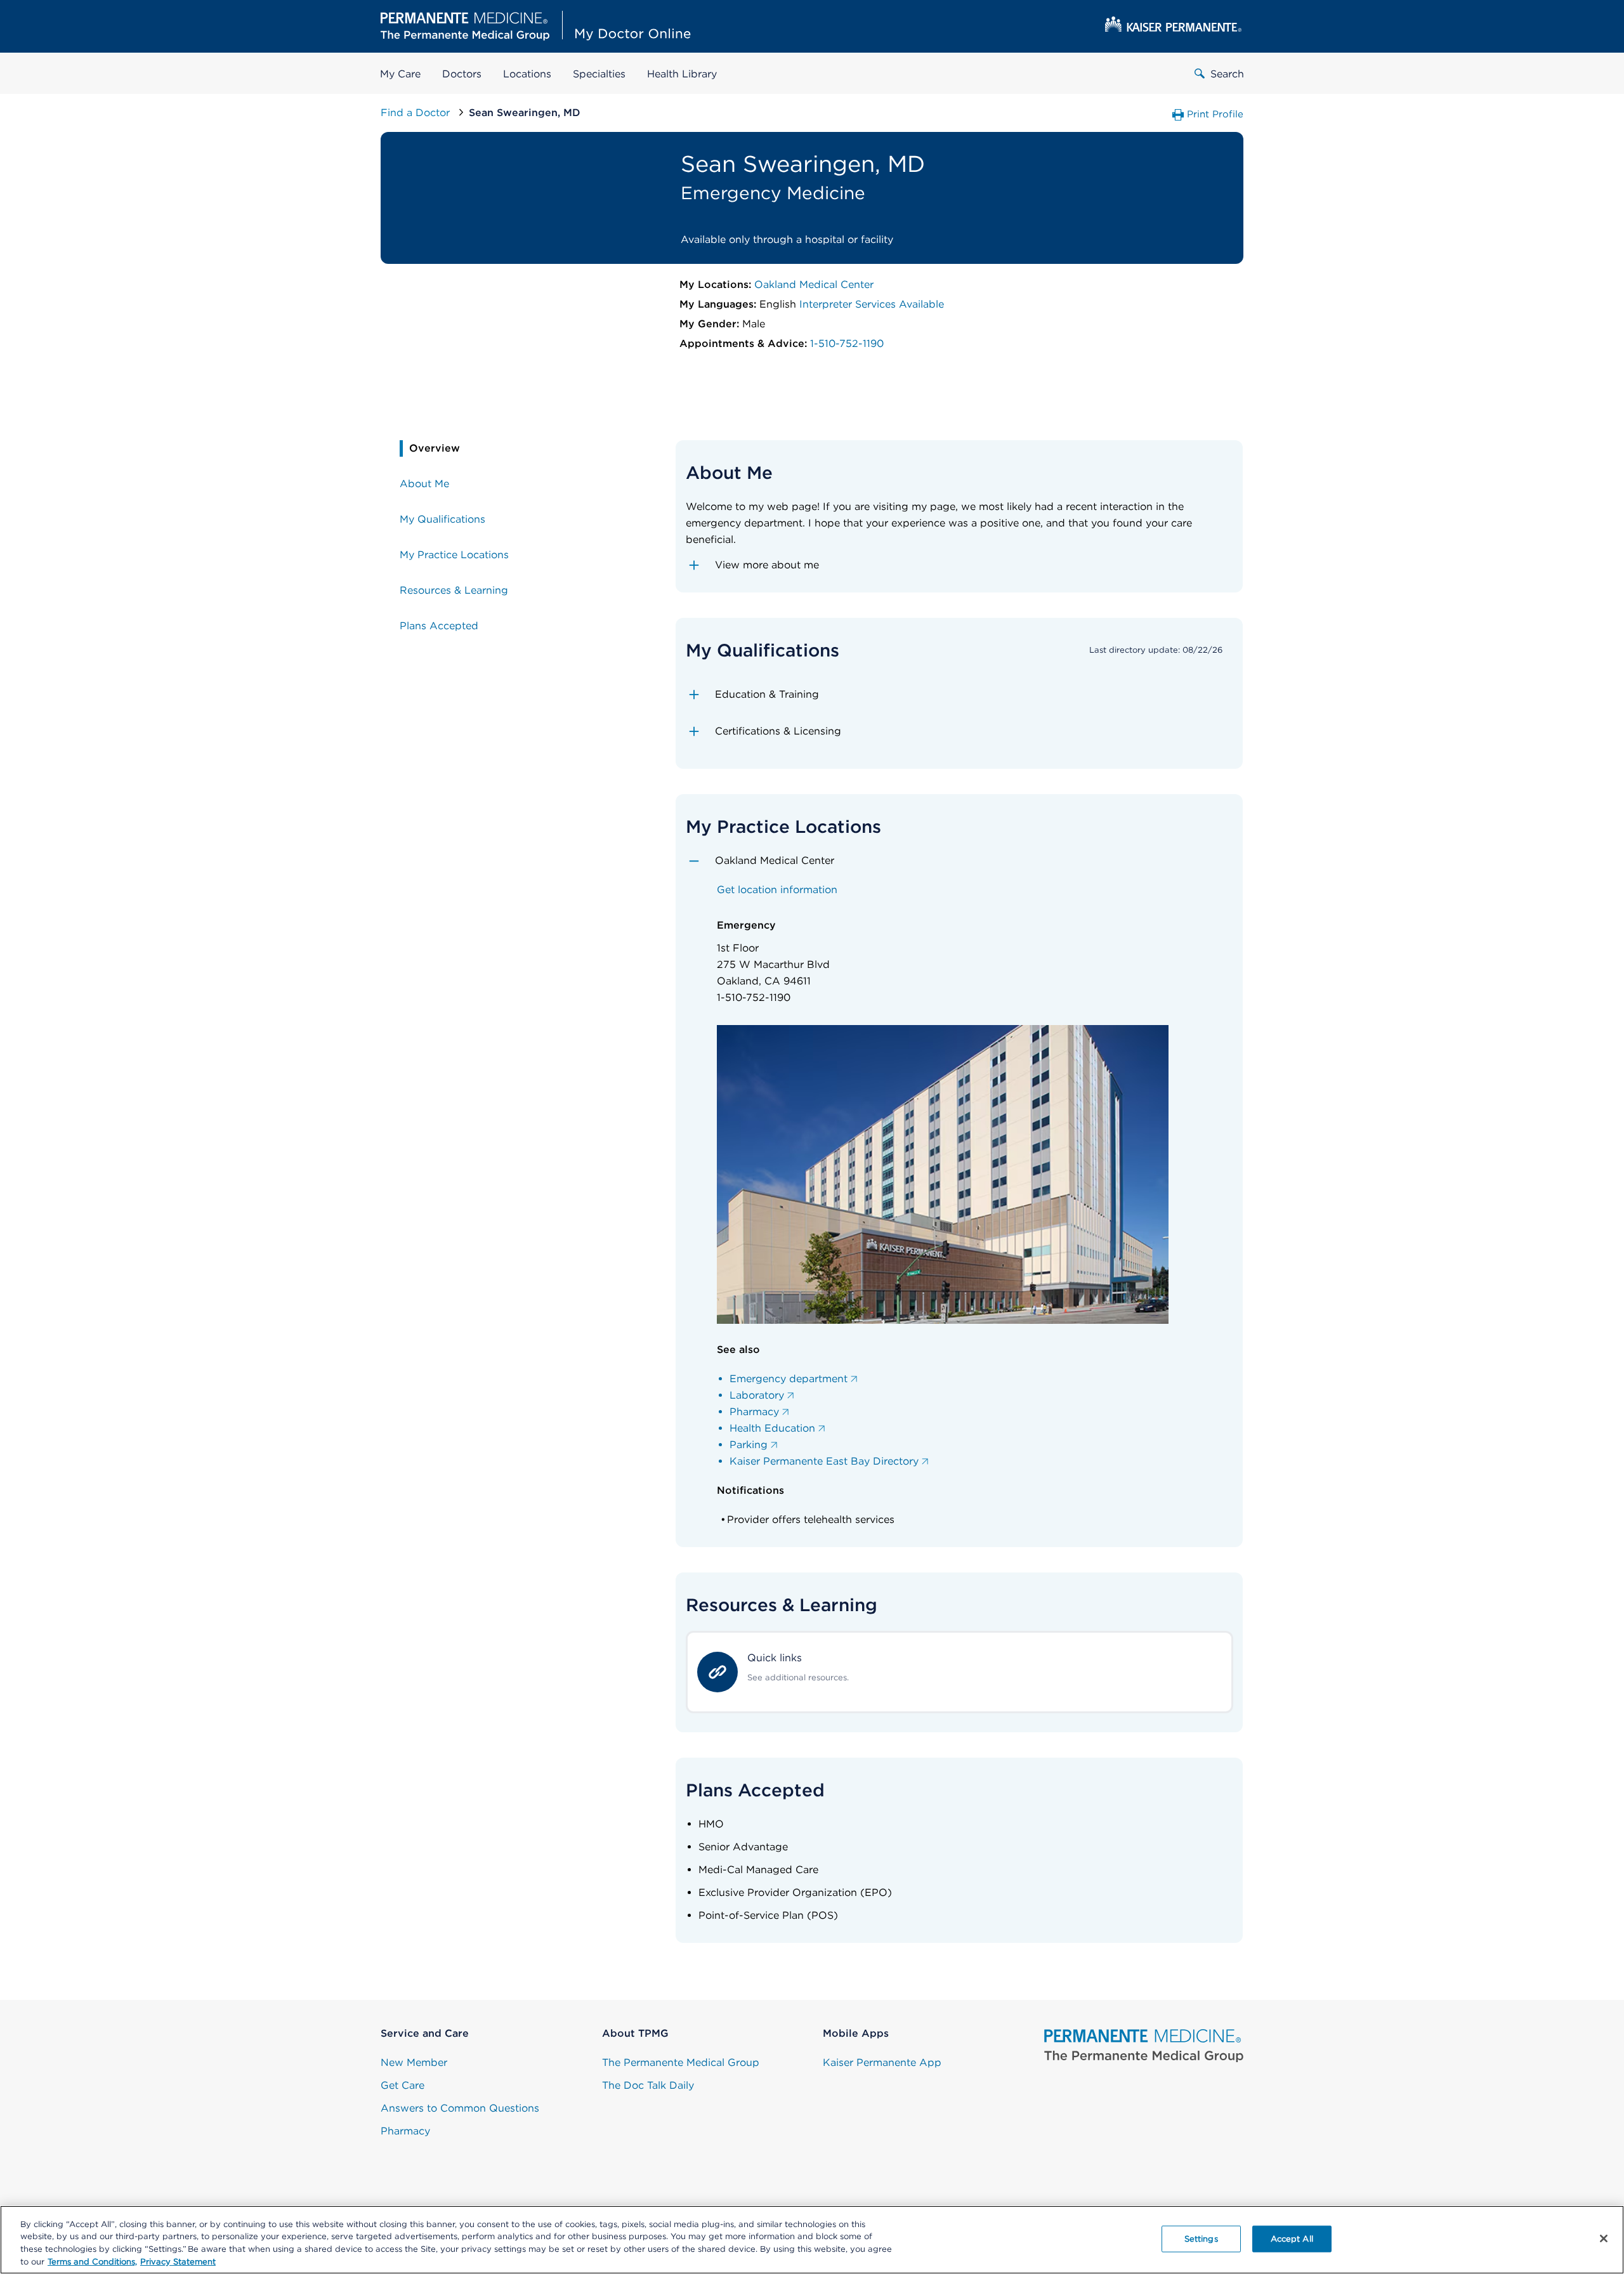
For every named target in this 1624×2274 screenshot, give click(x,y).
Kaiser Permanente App (882, 2062)
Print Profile (1215, 114)
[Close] (1604, 2238)
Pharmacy (754, 1412)
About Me (424, 484)
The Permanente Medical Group (681, 2062)
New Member (414, 2062)
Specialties (599, 74)
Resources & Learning (454, 590)
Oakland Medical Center (814, 284)
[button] (959, 565)
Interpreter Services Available (872, 304)
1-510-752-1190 (847, 343)
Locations (527, 74)
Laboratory (757, 1395)
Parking (749, 1445)
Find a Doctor (417, 113)
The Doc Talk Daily (648, 2085)
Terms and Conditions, (92, 2261)
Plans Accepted (439, 626)
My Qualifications (442, 519)
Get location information (777, 890)
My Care (400, 74)
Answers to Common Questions (460, 2108)
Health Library (682, 74)
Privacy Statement (178, 2261)
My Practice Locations (454, 555)
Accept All (1292, 2239)
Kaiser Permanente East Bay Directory (824, 1461)
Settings (1201, 2239)
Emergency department (789, 1379)
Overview (435, 448)
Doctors (462, 74)
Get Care (403, 2085)
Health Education (772, 1428)
